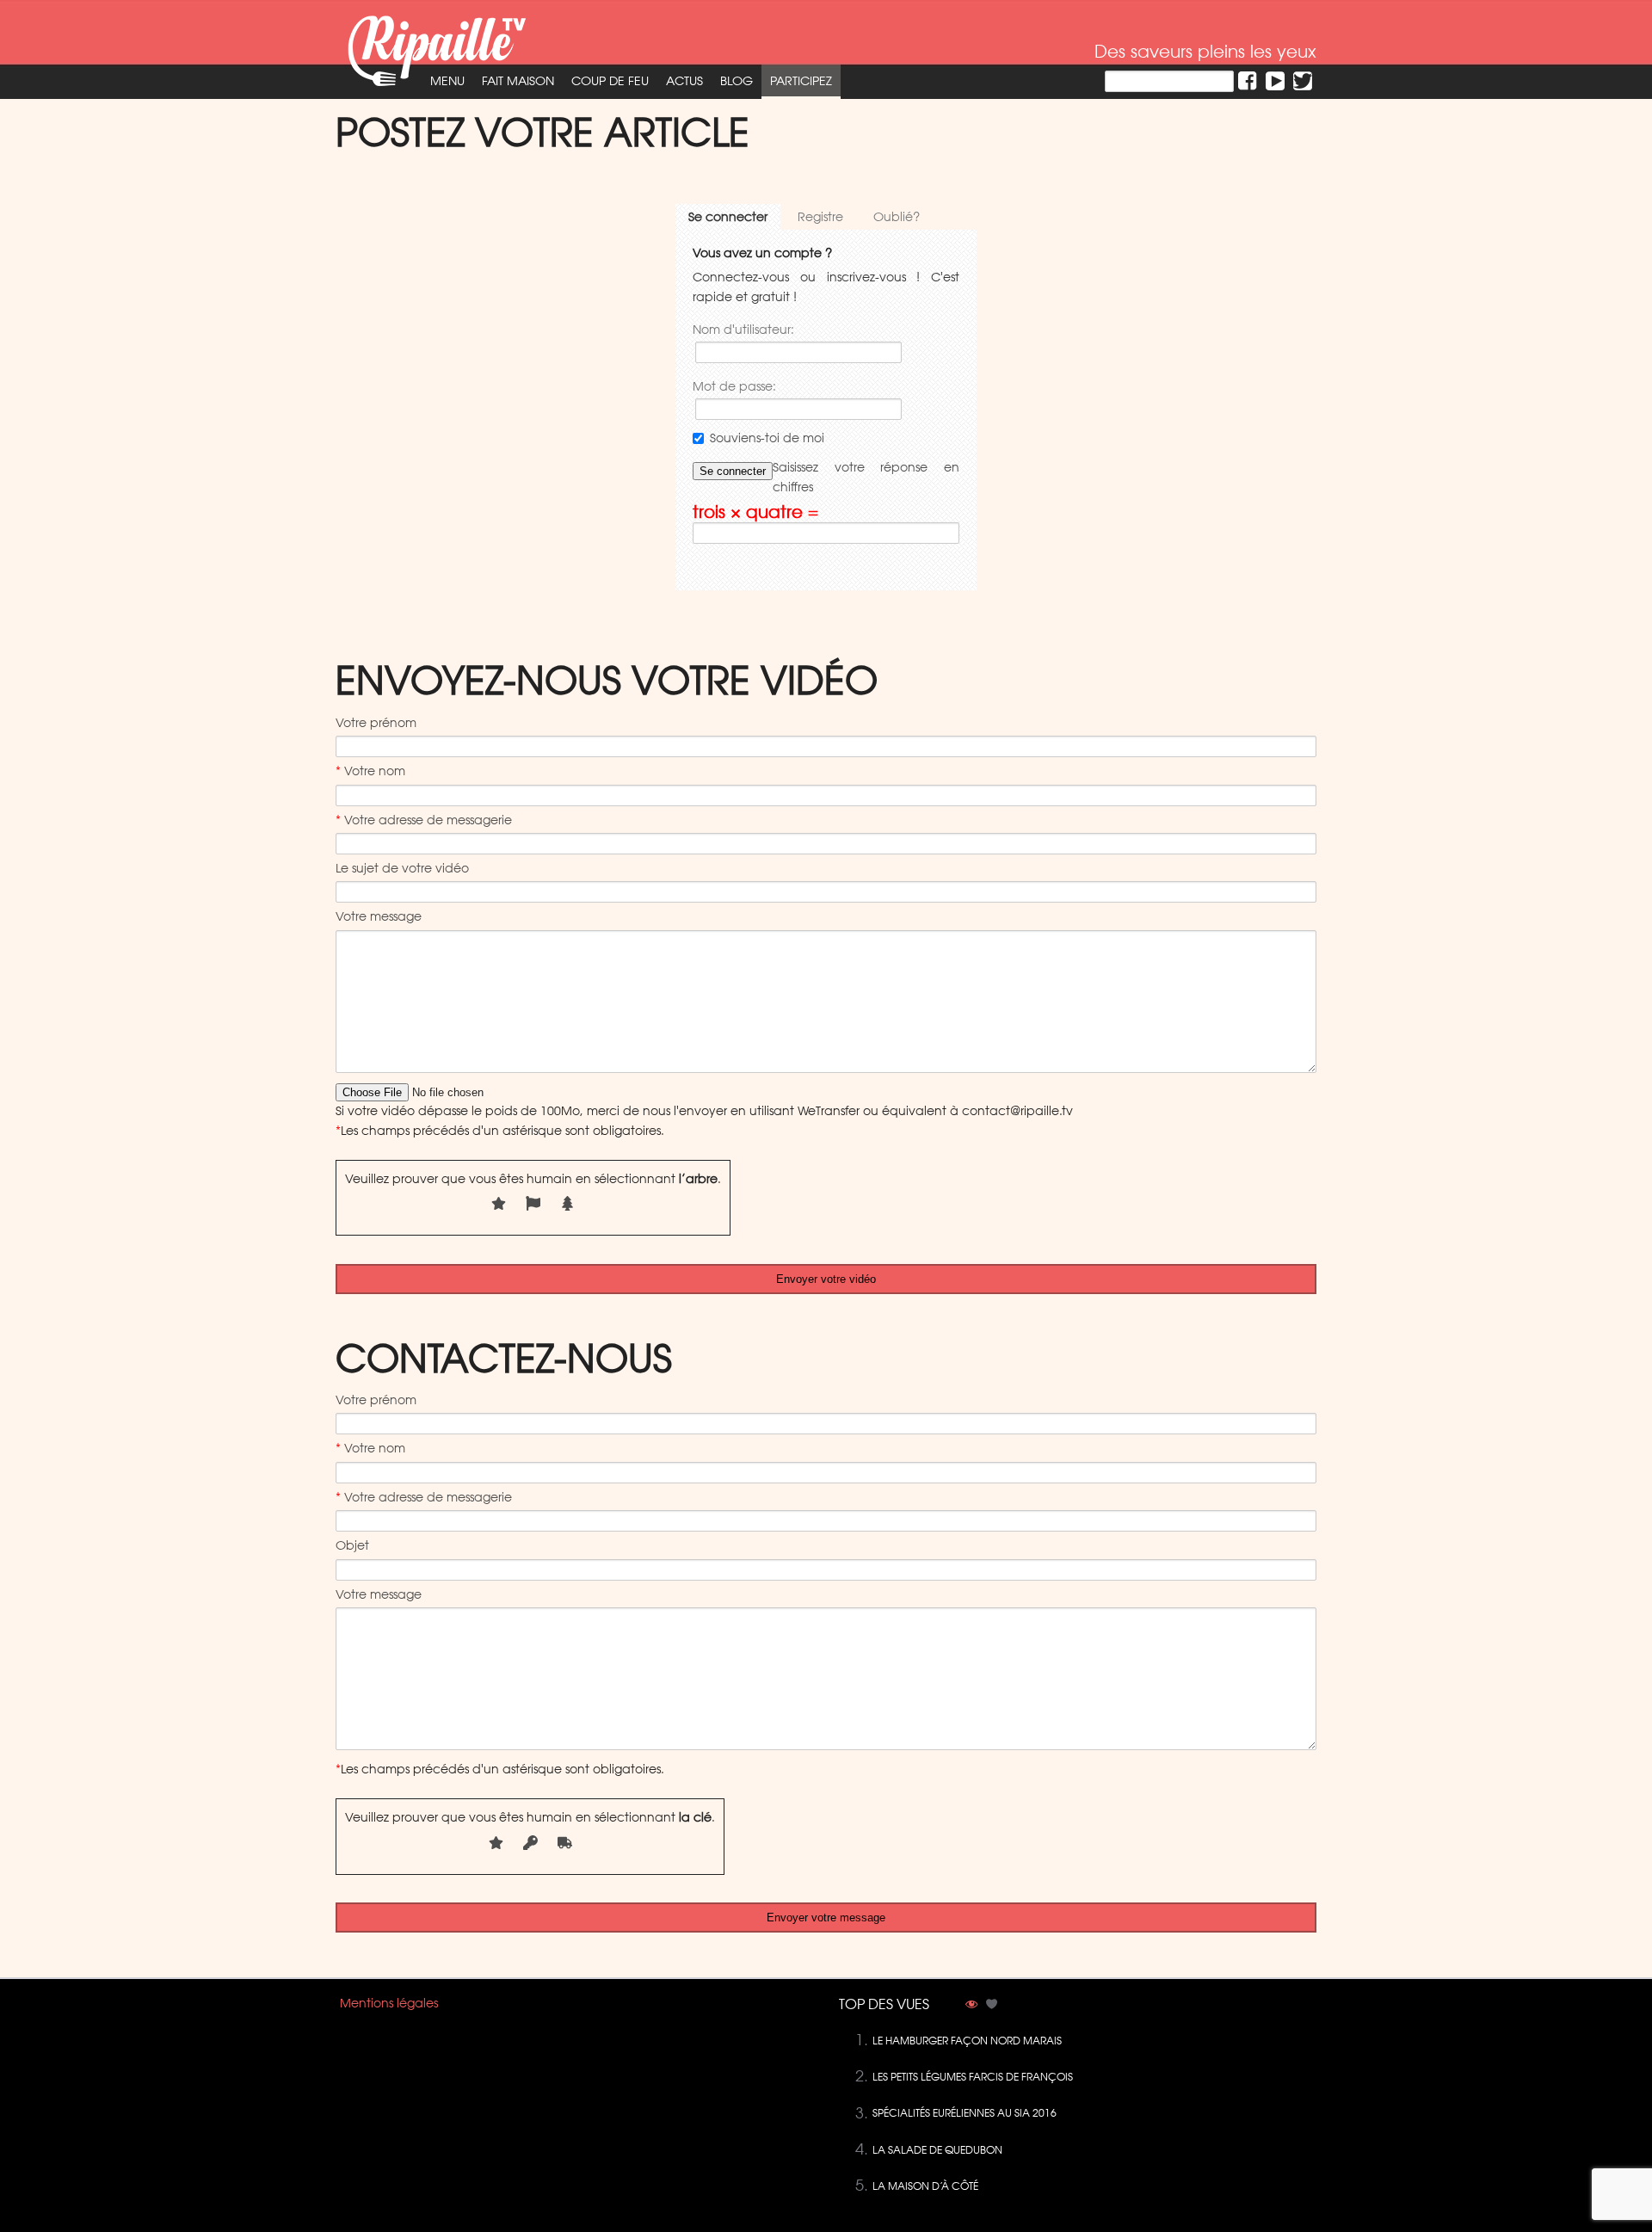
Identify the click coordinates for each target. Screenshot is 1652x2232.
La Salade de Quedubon (937, 2150)
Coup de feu (610, 81)
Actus (684, 81)
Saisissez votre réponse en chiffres (866, 477)
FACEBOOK (1248, 81)
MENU (447, 81)
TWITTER (1303, 81)
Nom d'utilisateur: (743, 330)
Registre (820, 217)
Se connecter (728, 217)
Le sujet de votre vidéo (402, 868)
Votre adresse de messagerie (424, 820)
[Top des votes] (992, 2006)
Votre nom (370, 771)
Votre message (379, 916)
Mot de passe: (734, 386)
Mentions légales (389, 2003)
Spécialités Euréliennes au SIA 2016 (965, 2113)
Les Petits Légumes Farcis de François (973, 2077)
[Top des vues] (971, 2006)
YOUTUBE (1275, 81)
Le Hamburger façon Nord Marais (967, 2041)
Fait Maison (518, 81)
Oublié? (897, 217)
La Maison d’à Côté (925, 2186)
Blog (737, 81)
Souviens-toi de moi (767, 438)
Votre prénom (376, 723)
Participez (801, 81)
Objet (352, 1545)
